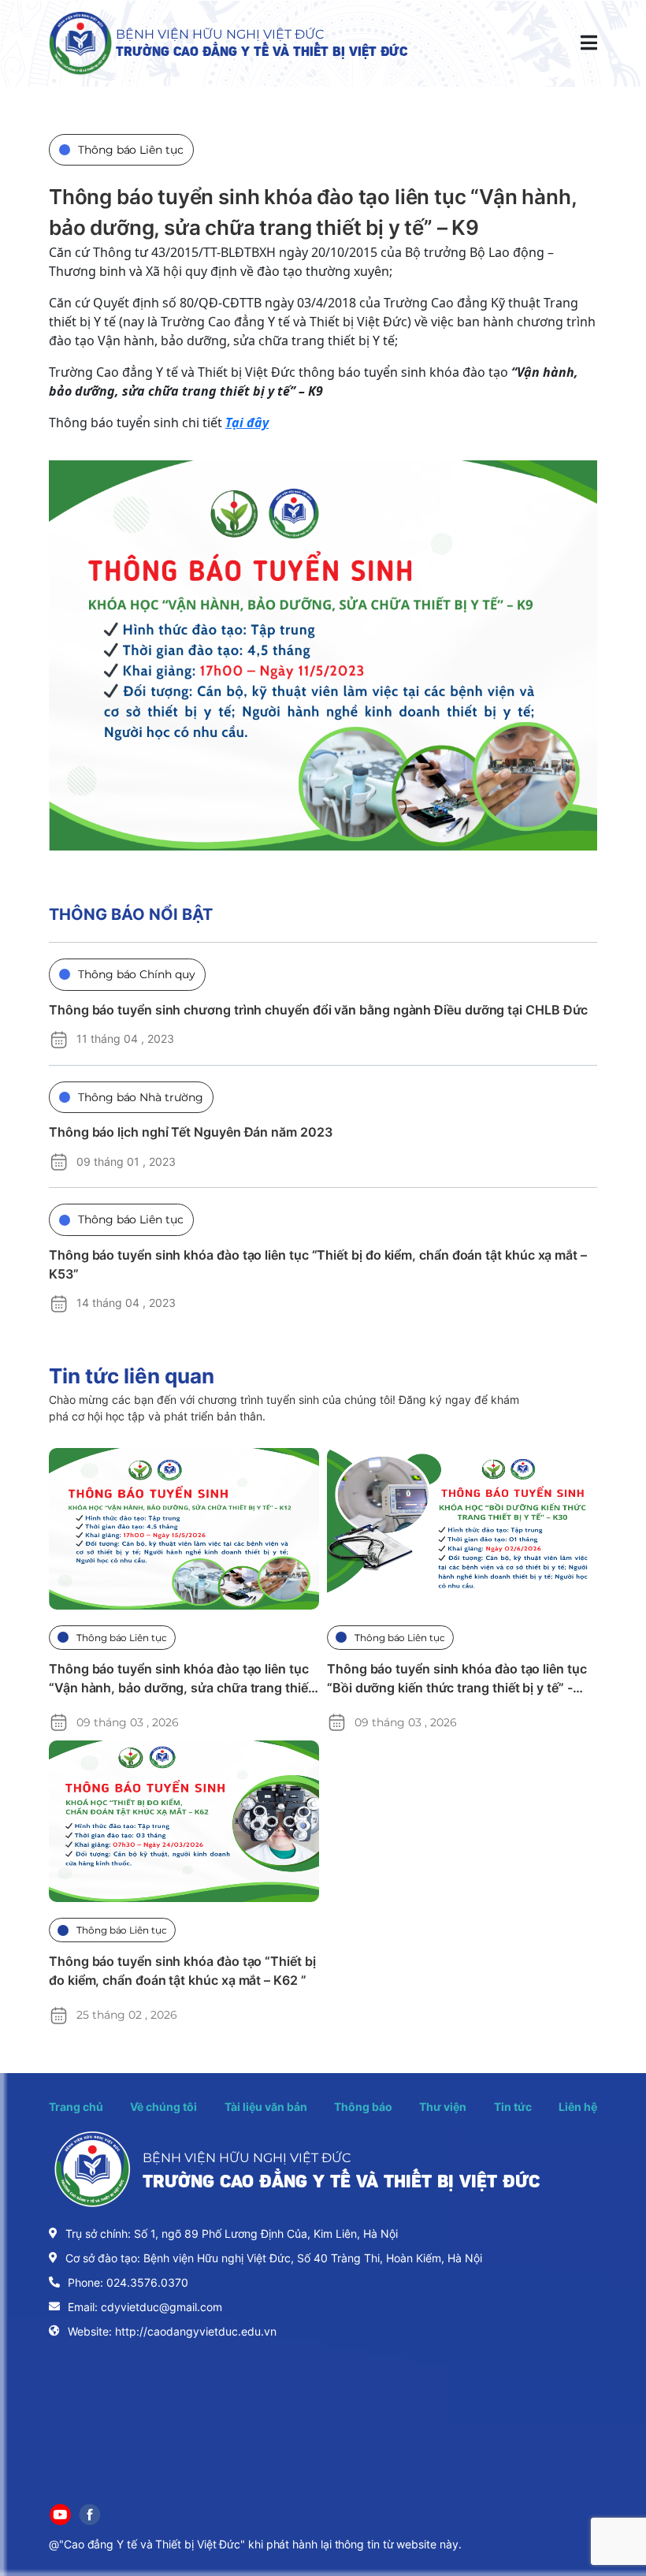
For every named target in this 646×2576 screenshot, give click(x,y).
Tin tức (513, 2107)
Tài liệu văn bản (266, 2107)
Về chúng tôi (163, 2107)
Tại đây (247, 423)
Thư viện (443, 2107)
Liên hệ (578, 2107)
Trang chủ (76, 2107)
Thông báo (363, 2107)
